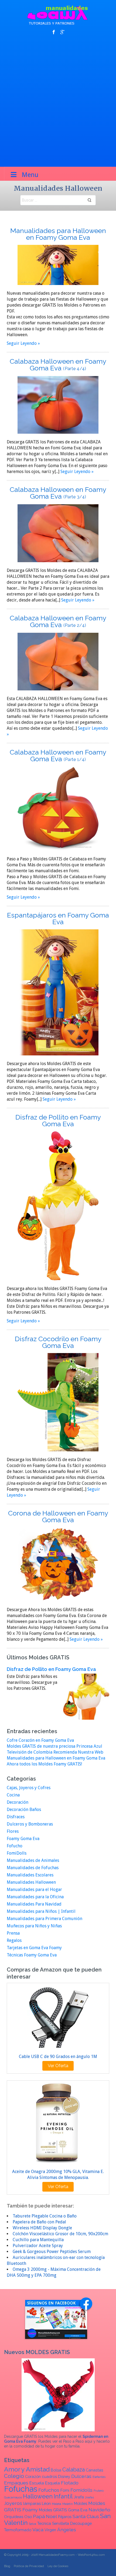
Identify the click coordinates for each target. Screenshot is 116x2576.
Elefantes (99, 2477)
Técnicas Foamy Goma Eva (32, 1955)
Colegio (14, 2476)
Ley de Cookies (58, 2566)
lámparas (32, 2503)
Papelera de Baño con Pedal (39, 2222)
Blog (7, 2566)
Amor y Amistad (27, 2469)
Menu (30, 175)
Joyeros (13, 2503)
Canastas (94, 2470)
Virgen (50, 2530)
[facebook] (54, 32)
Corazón (33, 2476)
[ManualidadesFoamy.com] (58, 15)
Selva (33, 2524)
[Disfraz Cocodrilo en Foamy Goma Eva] (58, 1402)
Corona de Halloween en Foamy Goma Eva (58, 1516)
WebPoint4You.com (91, 2555)
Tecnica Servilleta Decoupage (64, 2523)
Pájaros (65, 2517)
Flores (13, 1831)
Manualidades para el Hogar (34, 1890)
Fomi (65, 2490)
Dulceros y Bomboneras (30, 1824)
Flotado (70, 2483)
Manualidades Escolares (30, 1875)
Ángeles (67, 2530)
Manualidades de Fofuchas (33, 1868)
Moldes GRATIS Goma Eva (63, 2510)
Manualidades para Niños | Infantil (41, 1911)
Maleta (57, 2504)
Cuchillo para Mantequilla (38, 2240)
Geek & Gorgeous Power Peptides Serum (52, 2252)
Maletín (68, 2504)
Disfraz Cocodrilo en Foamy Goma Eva (58, 1342)
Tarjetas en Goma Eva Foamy (34, 1948)
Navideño (99, 2510)
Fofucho (15, 1846)
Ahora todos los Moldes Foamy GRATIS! (44, 1764)
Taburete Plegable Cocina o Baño (45, 2216)
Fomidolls (81, 2490)
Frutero (99, 2491)
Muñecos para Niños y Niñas (34, 1926)
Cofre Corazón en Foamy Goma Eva (40, 1740)
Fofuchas (21, 2489)
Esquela (52, 2483)
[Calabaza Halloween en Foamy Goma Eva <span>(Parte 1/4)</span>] (58, 809)
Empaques (16, 2483)
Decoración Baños (24, 1810)
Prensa (13, 1933)
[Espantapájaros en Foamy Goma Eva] (58, 992)
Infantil (63, 2496)
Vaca (38, 2530)
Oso (28, 2517)
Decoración (18, 1802)
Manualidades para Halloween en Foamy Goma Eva (58, 234)
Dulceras (81, 2476)
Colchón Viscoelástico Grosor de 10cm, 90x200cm (60, 2234)
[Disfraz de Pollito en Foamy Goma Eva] (58, 1206)
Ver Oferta (58, 2066)
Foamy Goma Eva (23, 1839)
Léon (46, 2503)
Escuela (37, 2483)
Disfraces (16, 1817)
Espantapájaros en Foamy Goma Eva (58, 918)
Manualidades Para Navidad (34, 1904)
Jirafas (89, 2497)
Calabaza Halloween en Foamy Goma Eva (58, 365)
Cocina (13, 1795)
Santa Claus (86, 2516)
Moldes (81, 2503)
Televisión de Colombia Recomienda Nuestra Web (55, 1752)
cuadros (49, 2476)
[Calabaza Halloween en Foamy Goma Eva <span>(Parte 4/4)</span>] (58, 404)
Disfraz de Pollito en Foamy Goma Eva (58, 1120)
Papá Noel (45, 2516)
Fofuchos (49, 2490)
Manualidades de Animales (33, 1860)
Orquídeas (14, 2517)
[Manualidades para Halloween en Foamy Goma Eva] (58, 265)
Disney (64, 2476)
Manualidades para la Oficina (35, 1897)
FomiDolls (17, 1853)
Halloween (38, 2496)
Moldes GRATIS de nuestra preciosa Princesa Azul (54, 1746)
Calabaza (74, 2470)
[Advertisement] (58, 101)
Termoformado (18, 2530)
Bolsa (56, 2470)
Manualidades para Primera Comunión (45, 1919)
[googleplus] (62, 32)
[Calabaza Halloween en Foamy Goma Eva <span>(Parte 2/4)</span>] (58, 661)
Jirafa (79, 2497)
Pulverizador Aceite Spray (38, 2246)
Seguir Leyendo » (23, 343)
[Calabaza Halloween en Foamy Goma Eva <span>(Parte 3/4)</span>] (58, 533)
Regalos (14, 1940)
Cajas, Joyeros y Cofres (29, 1788)
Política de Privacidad (29, 2566)
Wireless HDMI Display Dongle (42, 2228)
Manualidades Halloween (31, 1882)
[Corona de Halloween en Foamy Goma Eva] (58, 1564)
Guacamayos (13, 2497)
